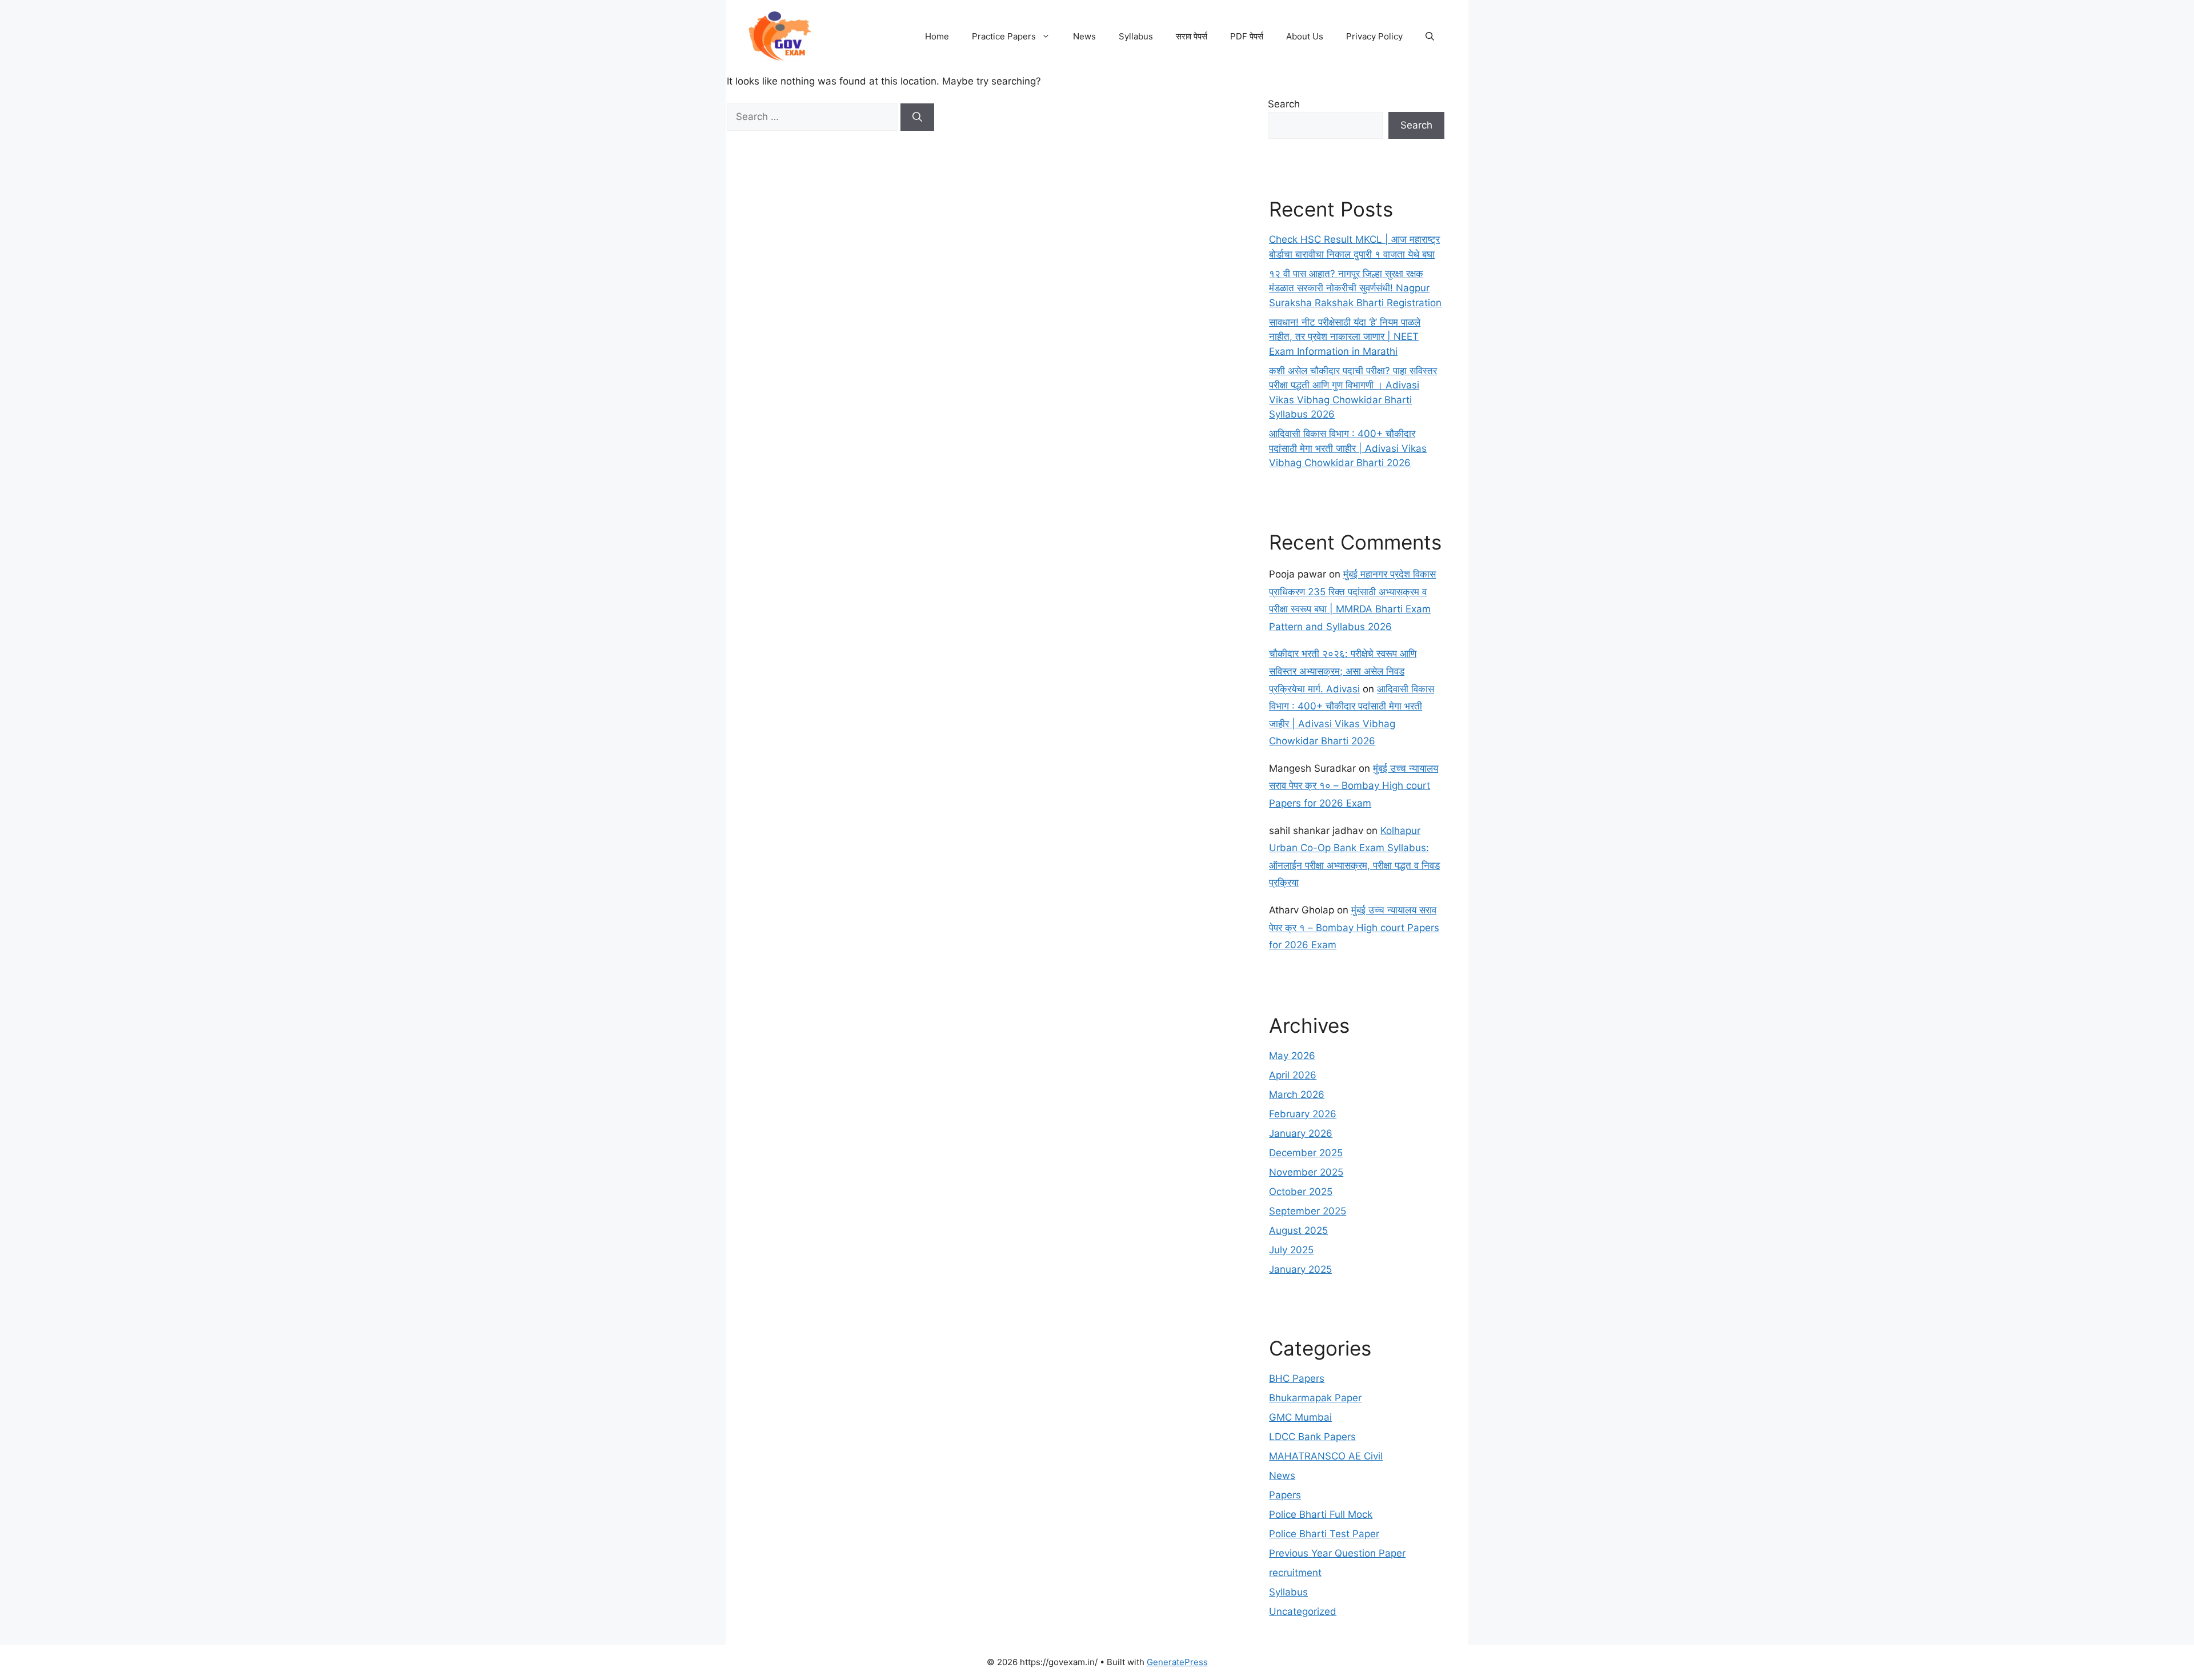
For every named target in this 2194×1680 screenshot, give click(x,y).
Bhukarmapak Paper (1315, 1398)
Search (1284, 104)
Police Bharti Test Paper (1324, 1534)
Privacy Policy (1374, 36)
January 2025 (1300, 1269)
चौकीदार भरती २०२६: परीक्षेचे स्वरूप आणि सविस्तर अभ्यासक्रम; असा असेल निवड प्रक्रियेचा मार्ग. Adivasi (1343, 671)
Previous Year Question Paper (1337, 1553)
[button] (1430, 37)
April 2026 (1293, 1075)
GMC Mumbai (1300, 1417)
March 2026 (1297, 1094)
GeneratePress (1177, 1662)
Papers (1285, 1495)
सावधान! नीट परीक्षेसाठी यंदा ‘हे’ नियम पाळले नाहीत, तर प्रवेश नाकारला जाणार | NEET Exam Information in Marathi (1345, 337)
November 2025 (1306, 1172)
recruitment (1295, 1573)
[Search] (917, 117)
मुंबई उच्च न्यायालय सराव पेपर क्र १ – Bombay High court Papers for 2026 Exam (1354, 927)
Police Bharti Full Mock (1321, 1514)
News (1084, 36)
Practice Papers (1004, 36)
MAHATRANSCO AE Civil (1326, 1456)
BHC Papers (1297, 1378)
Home (937, 36)
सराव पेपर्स (1192, 36)
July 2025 (1291, 1250)
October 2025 (1301, 1192)
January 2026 (1301, 1133)
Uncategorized (1303, 1611)
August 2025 (1298, 1230)
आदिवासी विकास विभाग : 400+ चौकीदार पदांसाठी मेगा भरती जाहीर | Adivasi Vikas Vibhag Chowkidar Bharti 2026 (1348, 448)
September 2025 (1308, 1211)
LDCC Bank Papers (1312, 1437)
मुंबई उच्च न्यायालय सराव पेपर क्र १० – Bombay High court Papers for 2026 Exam (1354, 786)
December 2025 (1306, 1153)
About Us (1305, 36)
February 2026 (1303, 1114)
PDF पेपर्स (1247, 36)
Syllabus (1136, 36)
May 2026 (1292, 1056)
